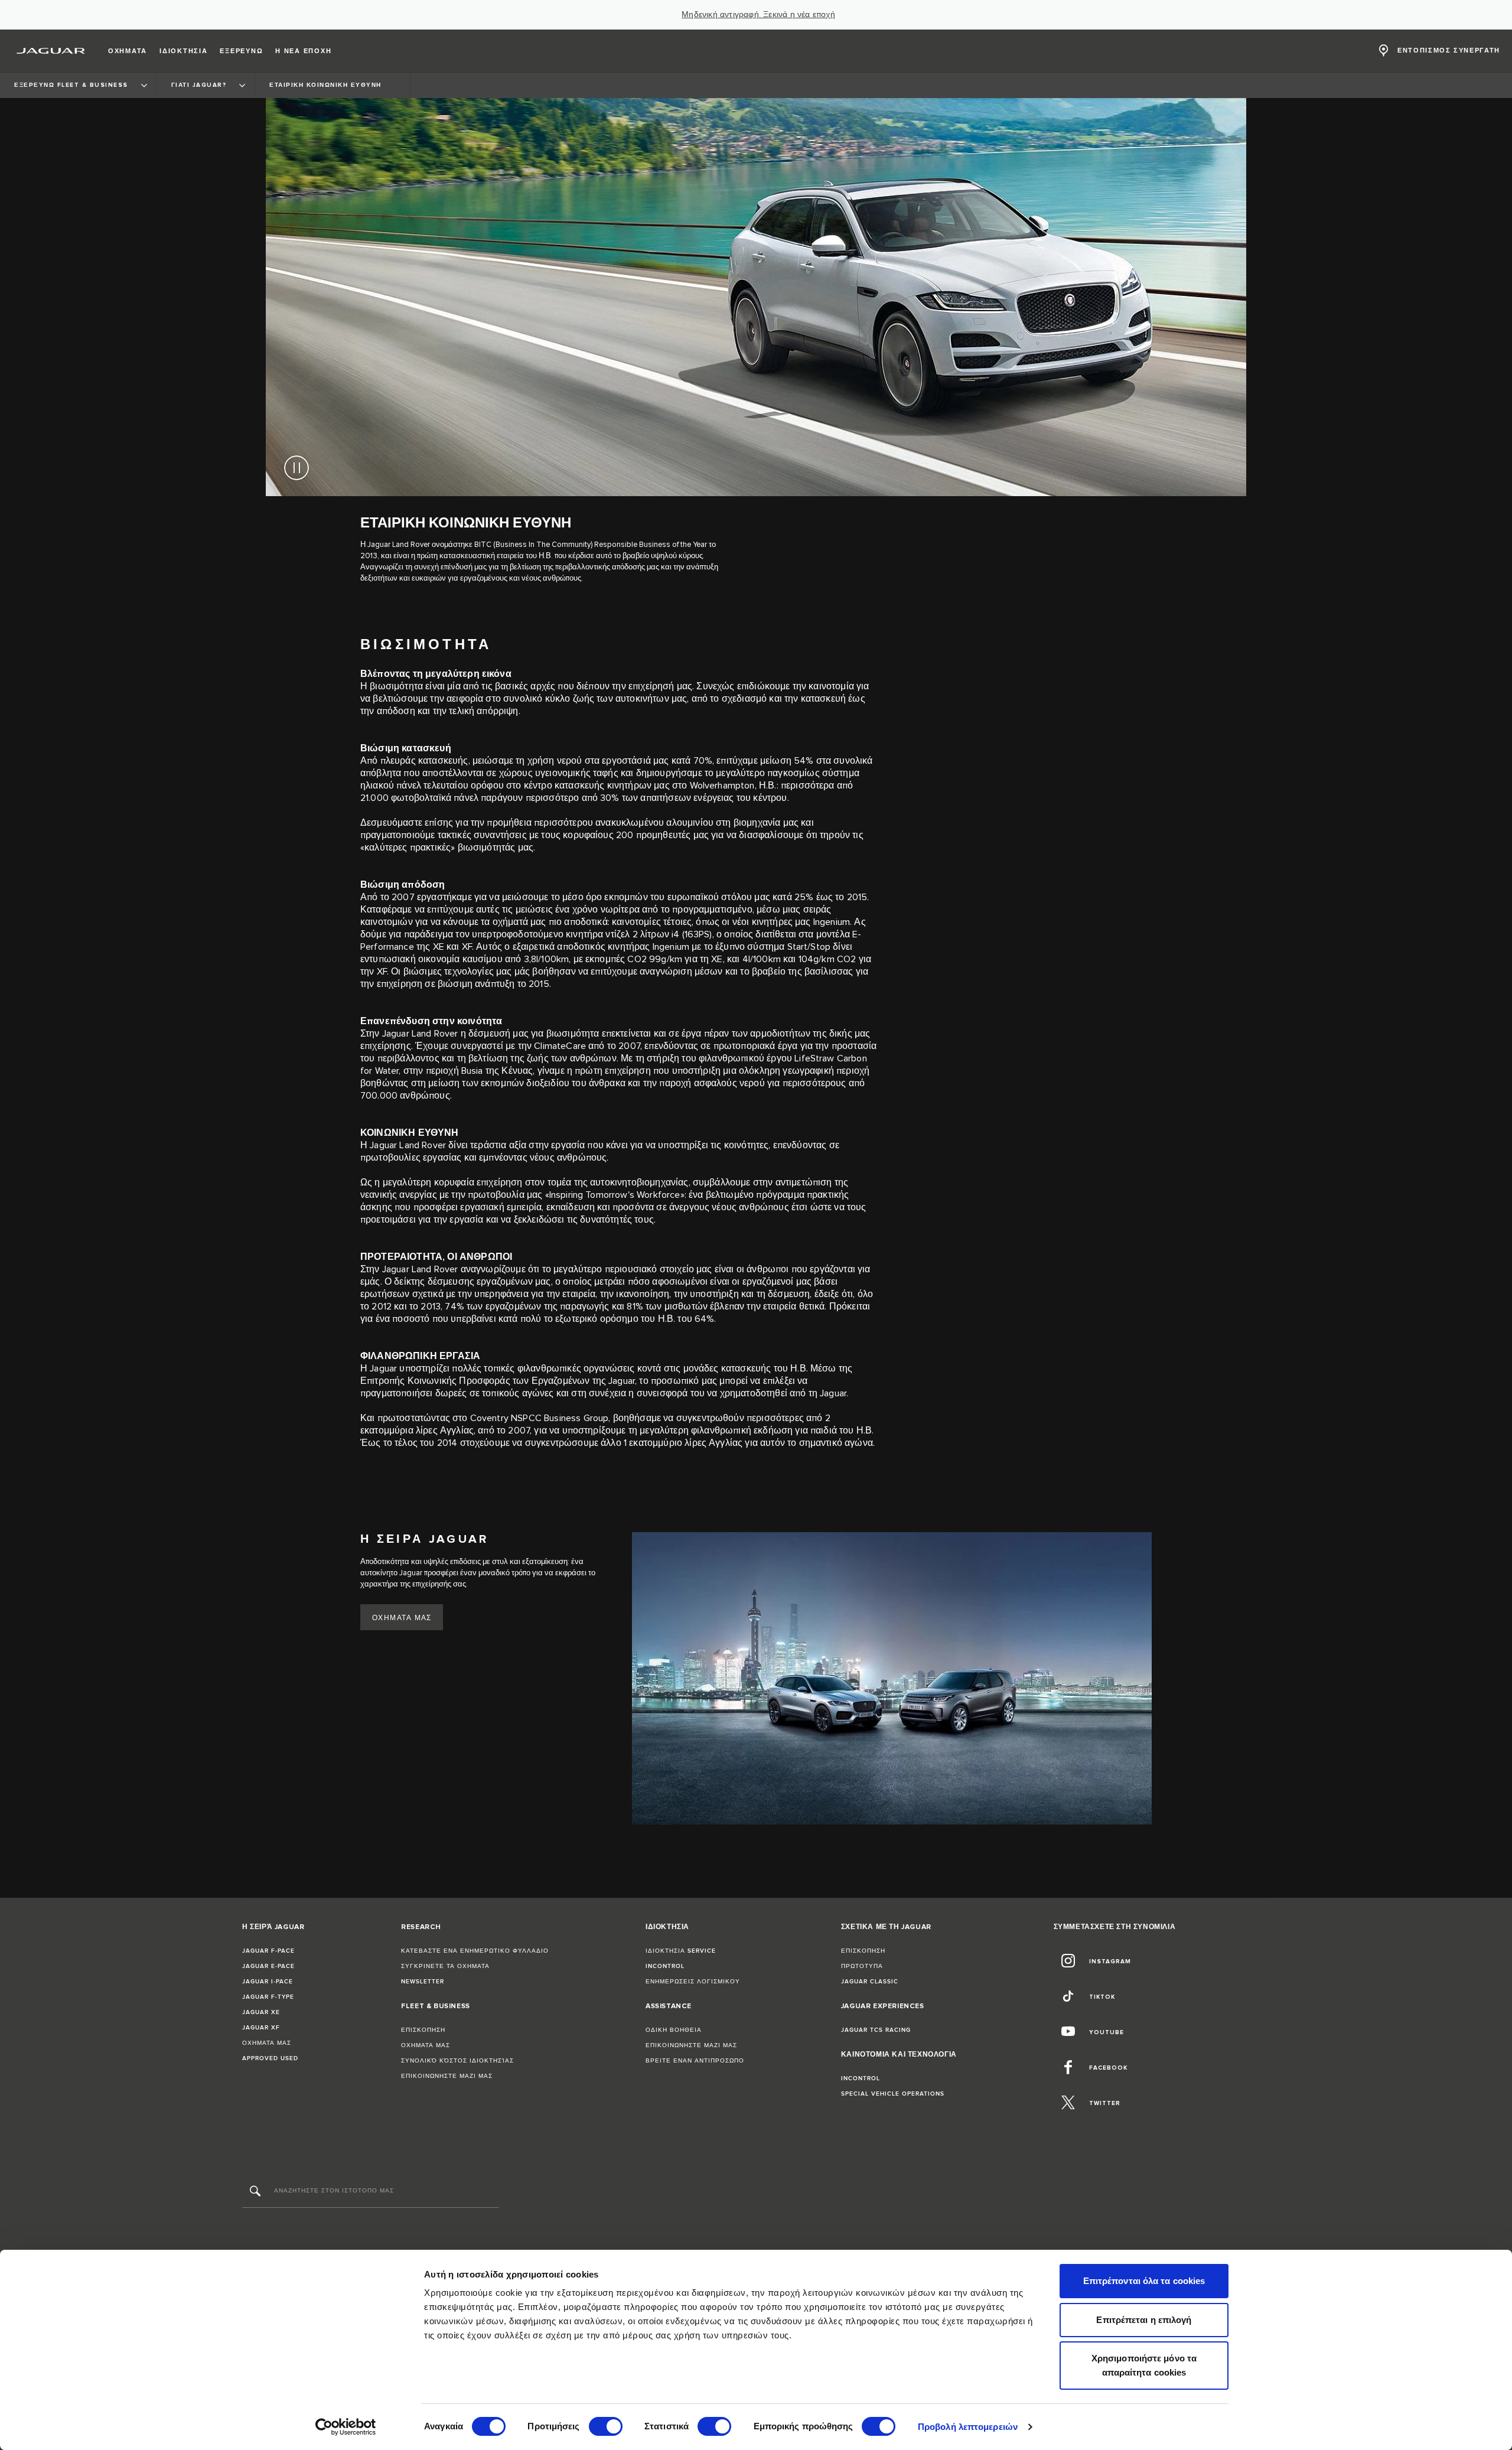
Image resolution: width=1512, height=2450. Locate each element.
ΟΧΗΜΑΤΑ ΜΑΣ (402, 1618)
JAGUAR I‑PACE (268, 1982)
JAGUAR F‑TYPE (268, 1997)
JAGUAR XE (261, 2012)
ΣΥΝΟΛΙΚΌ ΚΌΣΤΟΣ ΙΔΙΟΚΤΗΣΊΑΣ (457, 2061)
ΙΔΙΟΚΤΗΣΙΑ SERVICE (681, 1951)
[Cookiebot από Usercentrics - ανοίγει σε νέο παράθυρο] (346, 2427)
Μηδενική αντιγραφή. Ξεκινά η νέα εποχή (758, 15)
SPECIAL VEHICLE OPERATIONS (893, 2094)
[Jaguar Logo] (51, 51)
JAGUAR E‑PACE (268, 1966)
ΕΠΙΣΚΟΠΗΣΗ (423, 2030)
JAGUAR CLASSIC (870, 1982)
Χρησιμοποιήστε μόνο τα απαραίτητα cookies (1144, 2365)
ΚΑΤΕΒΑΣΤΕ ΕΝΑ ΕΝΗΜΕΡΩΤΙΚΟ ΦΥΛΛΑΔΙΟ (475, 1951)
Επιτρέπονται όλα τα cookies (1144, 2281)
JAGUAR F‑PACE (268, 1951)
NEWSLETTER (423, 1982)
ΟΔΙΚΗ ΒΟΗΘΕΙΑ (674, 2030)
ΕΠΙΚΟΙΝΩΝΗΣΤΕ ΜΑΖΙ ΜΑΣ (447, 2076)
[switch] (606, 2426)
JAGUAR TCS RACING (876, 2030)
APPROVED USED (270, 2058)
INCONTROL (665, 1966)
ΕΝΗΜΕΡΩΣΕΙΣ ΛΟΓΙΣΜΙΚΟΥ (693, 1982)
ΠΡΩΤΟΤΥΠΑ (862, 1966)
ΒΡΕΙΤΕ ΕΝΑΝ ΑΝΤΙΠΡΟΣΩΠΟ (695, 2061)
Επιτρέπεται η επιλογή (1144, 2320)
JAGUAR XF (261, 2028)
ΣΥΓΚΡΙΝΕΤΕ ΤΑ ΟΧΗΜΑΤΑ (445, 1966)
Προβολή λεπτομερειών (968, 2427)
